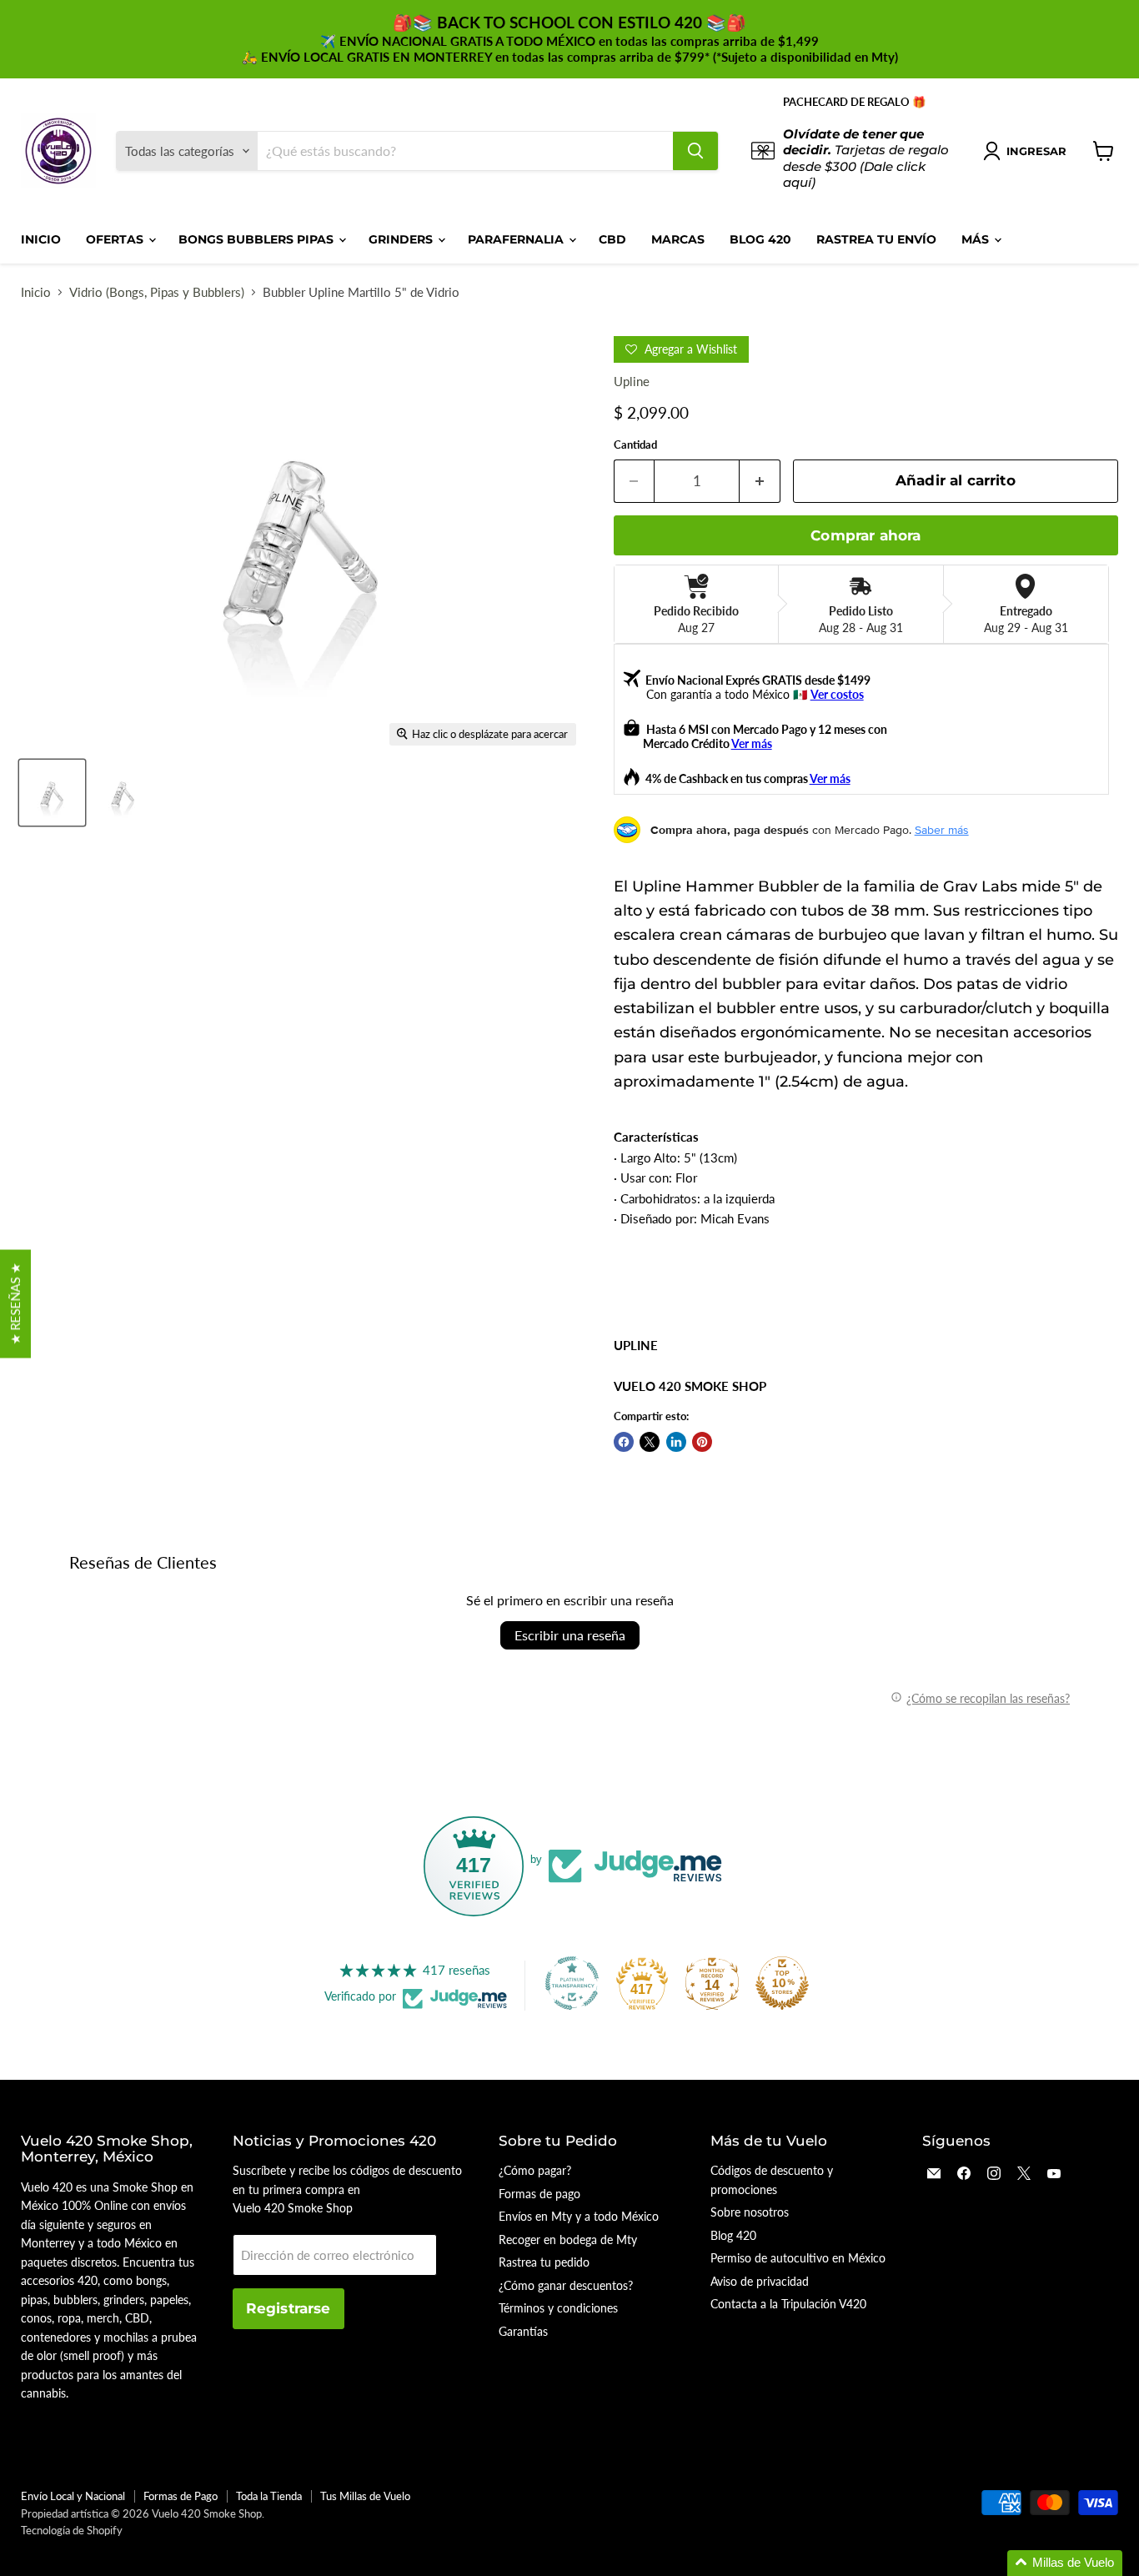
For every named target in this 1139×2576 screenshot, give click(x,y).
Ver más (752, 743)
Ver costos (837, 694)
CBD (612, 239)
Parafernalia (517, 239)
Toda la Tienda (269, 2496)
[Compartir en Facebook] (624, 1442)
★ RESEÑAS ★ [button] (15, 1303)
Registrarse (289, 2308)
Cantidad (635, 445)
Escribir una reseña (570, 1635)
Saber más (942, 830)
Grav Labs (980, 886)
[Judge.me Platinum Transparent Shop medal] (572, 1983)
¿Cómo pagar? (535, 2170)
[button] (1065, 2563)
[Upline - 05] (52, 793)
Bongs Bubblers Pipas (258, 239)
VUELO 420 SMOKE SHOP (690, 1386)
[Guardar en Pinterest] (702, 1442)
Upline (632, 381)
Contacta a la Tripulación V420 (788, 2304)
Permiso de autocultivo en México (798, 2258)
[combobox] (465, 151)
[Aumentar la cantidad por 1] (760, 481)
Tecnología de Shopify (72, 2530)
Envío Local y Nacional (73, 2496)
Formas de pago (539, 2194)
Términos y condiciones (558, 2308)
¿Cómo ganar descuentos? (566, 2285)
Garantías (523, 2331)
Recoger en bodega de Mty (568, 2240)
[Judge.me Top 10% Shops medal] (782, 1983)
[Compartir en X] (650, 1442)
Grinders (402, 239)
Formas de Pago (181, 2496)
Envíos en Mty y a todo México (579, 2216)
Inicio (41, 239)
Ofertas (116, 239)
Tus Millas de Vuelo (365, 2496)
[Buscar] (695, 151)
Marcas (678, 239)
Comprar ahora (866, 535)
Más (977, 239)
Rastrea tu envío (876, 239)
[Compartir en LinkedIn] (676, 1442)
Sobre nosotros (750, 2212)
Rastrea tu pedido (544, 2262)
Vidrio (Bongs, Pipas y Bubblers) (157, 292)
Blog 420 (760, 239)
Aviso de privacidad (760, 2281)
